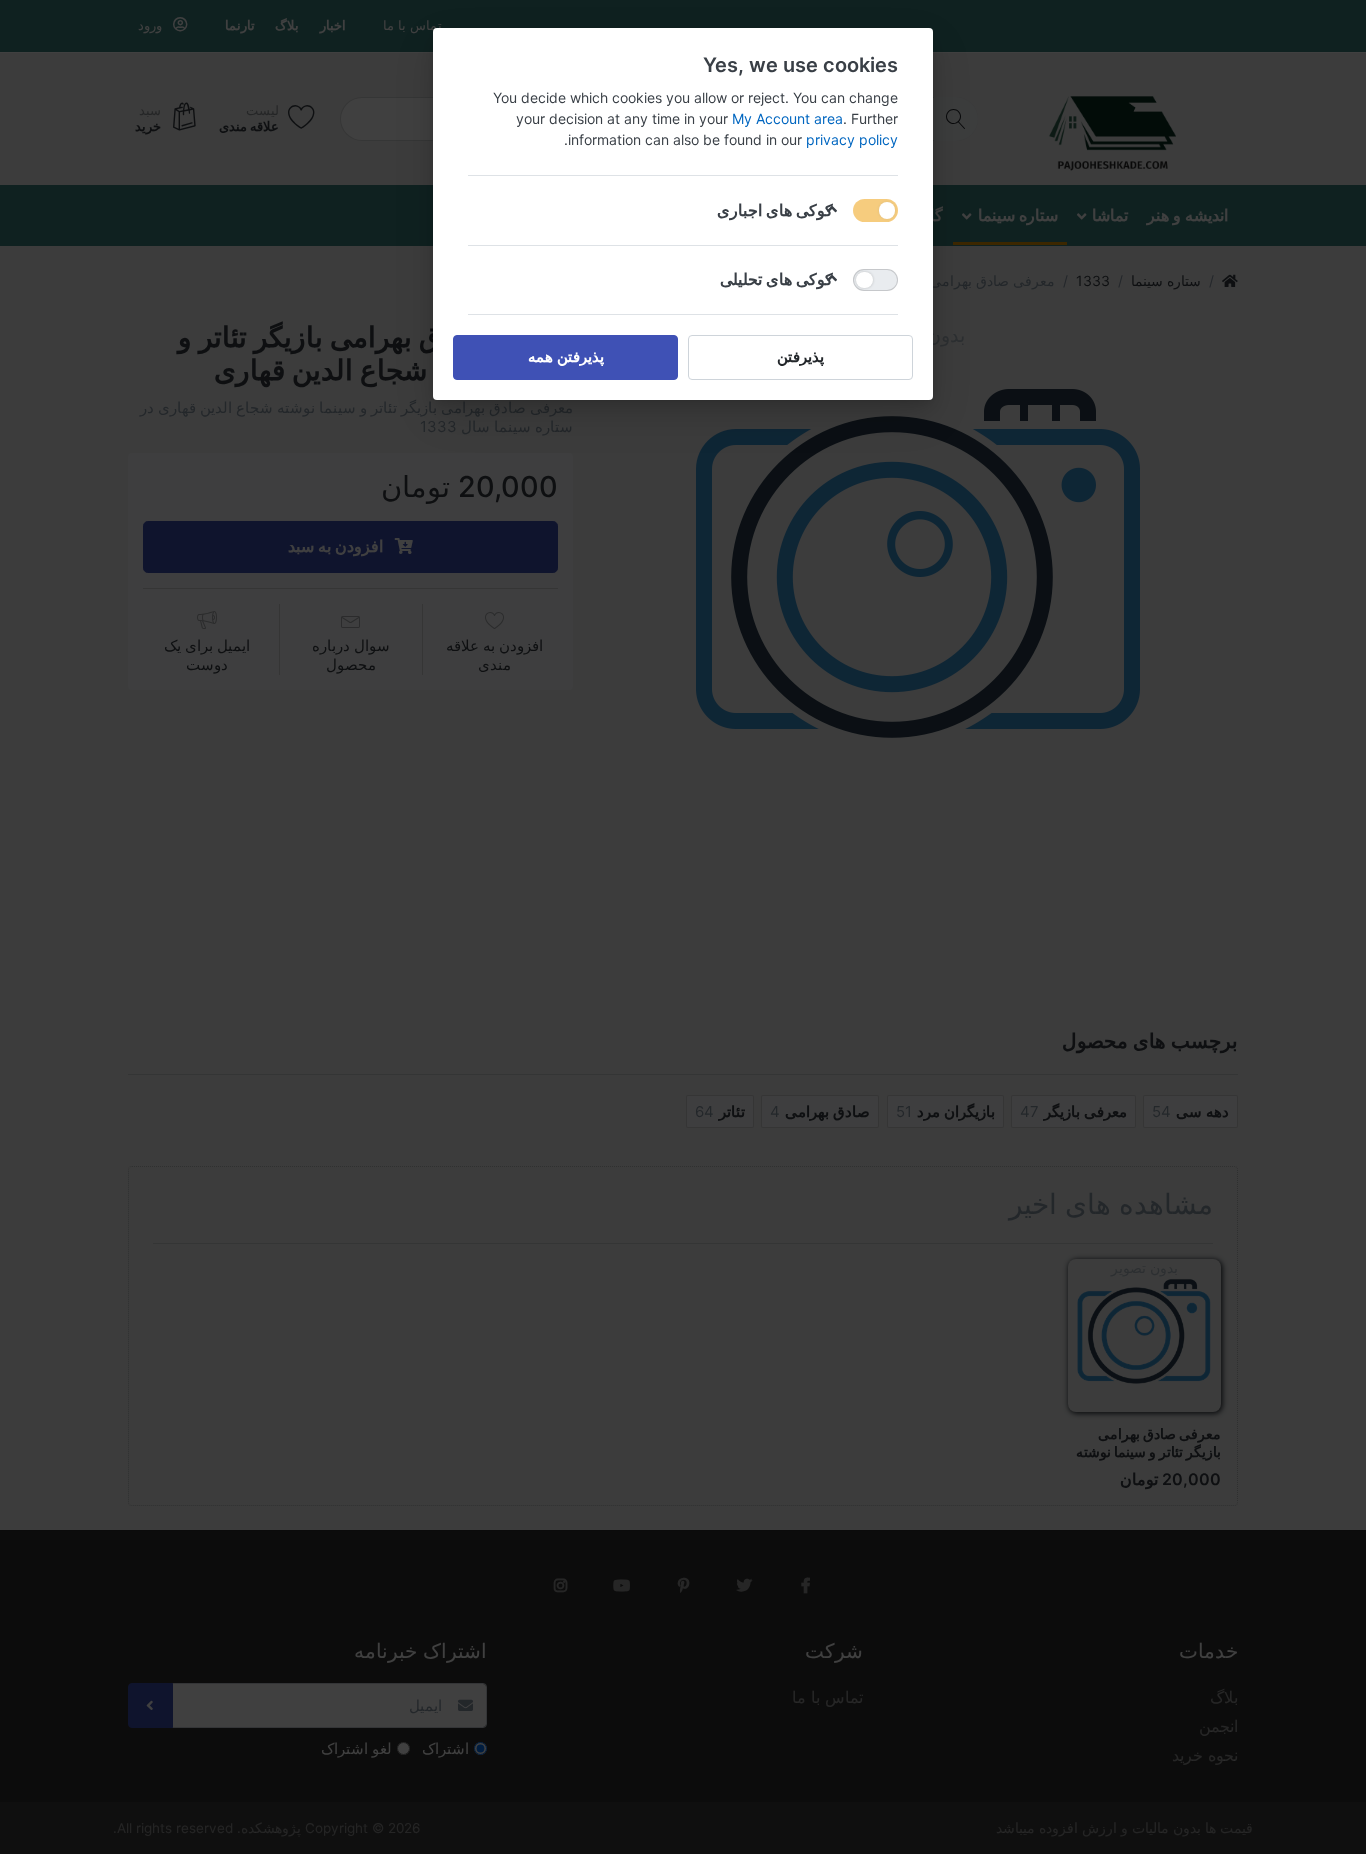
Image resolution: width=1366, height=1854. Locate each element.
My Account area (787, 118)
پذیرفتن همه (566, 356)
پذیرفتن (800, 356)
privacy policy (852, 139)
